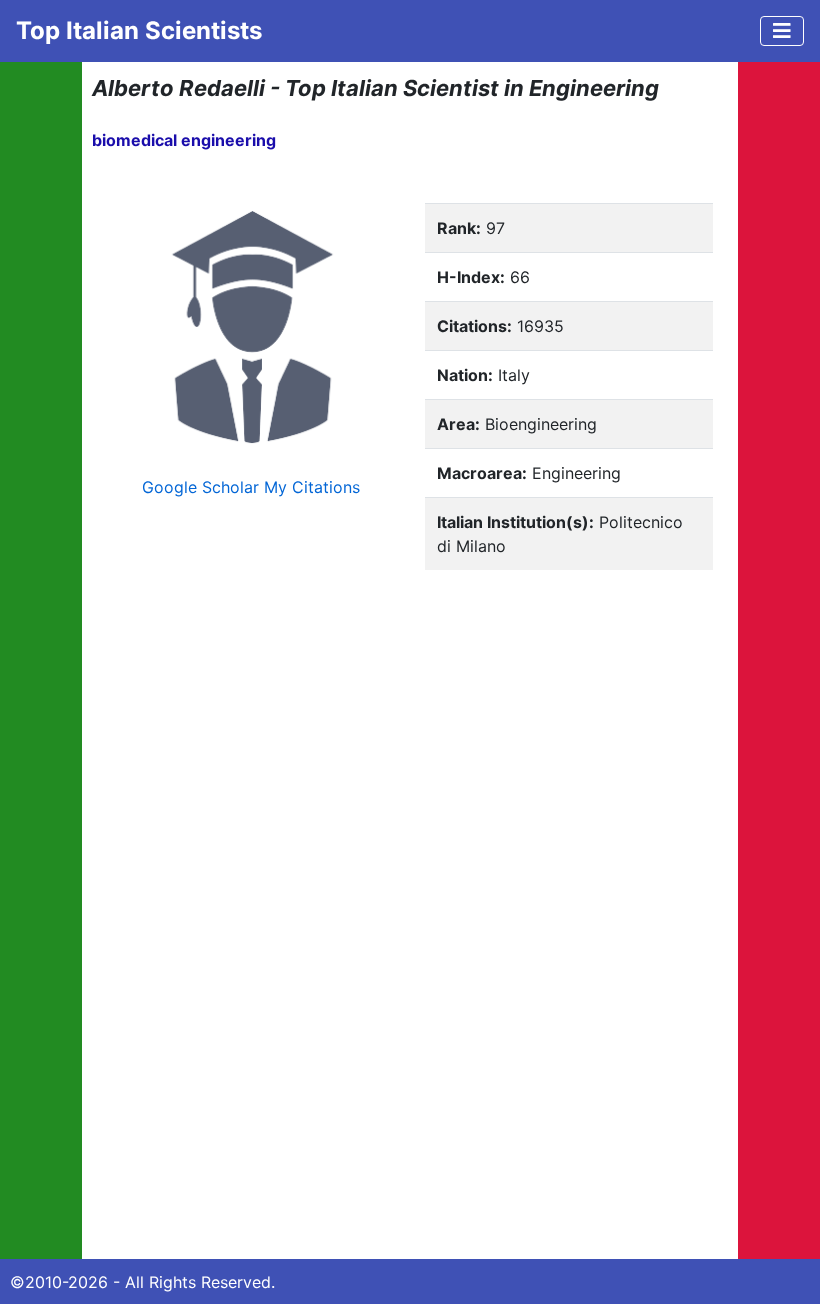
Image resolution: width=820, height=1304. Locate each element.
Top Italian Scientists (139, 30)
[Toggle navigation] (782, 31)
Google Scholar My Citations (251, 487)
